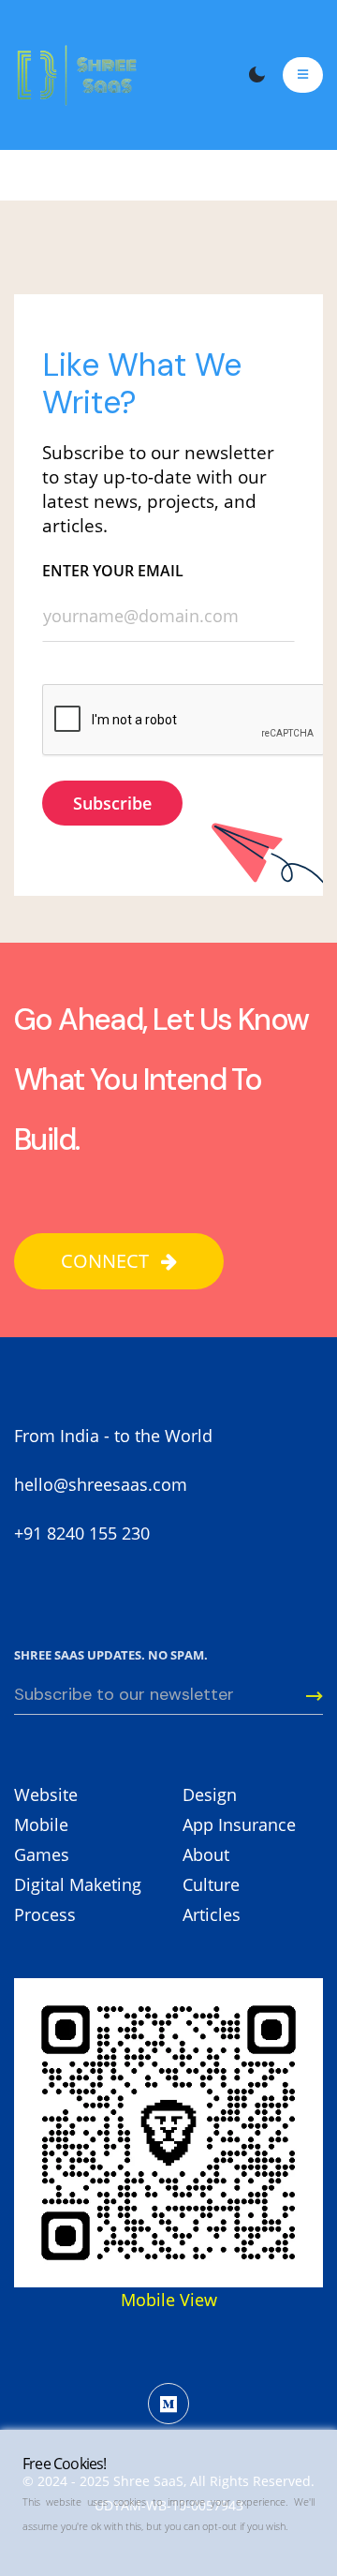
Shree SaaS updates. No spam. (111, 1655)
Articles (212, 1914)
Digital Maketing (78, 1884)
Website (46, 1794)
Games (42, 1854)
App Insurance (239, 1824)
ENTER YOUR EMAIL (113, 571)
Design (210, 1794)
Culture (211, 1884)
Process (45, 1914)
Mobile (41, 1824)
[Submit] (304, 1696)
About (206, 1854)
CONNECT (107, 1261)
